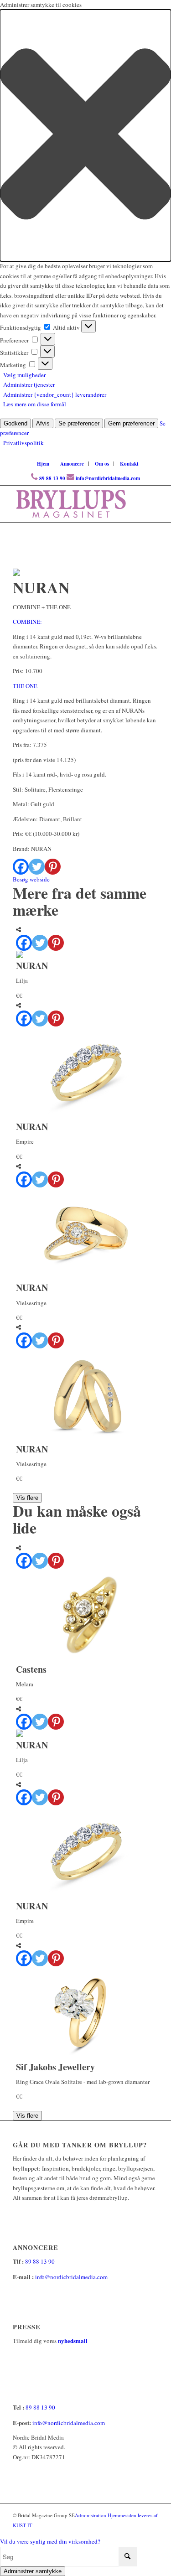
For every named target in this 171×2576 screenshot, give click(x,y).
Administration (91, 2515)
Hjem (43, 464)
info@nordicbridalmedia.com (108, 478)
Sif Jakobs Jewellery (55, 2067)
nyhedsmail (73, 2340)
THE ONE (25, 686)
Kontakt (129, 464)
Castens (31, 1669)
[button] (85, 135)
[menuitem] (43, 464)
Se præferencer (79, 423)
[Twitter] (37, 867)
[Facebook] (21, 867)
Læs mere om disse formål (35, 404)
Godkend (16, 423)
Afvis (43, 423)
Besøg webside (31, 879)
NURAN (32, 966)
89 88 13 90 (52, 478)
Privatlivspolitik (23, 443)
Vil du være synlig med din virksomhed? (50, 2541)
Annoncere (72, 464)
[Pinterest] (53, 867)
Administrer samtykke (33, 2571)
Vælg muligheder (24, 375)
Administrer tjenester (29, 384)
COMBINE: (27, 622)
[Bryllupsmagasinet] (71, 504)
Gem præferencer (131, 423)
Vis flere (27, 1498)
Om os (102, 464)
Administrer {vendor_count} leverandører (55, 394)
